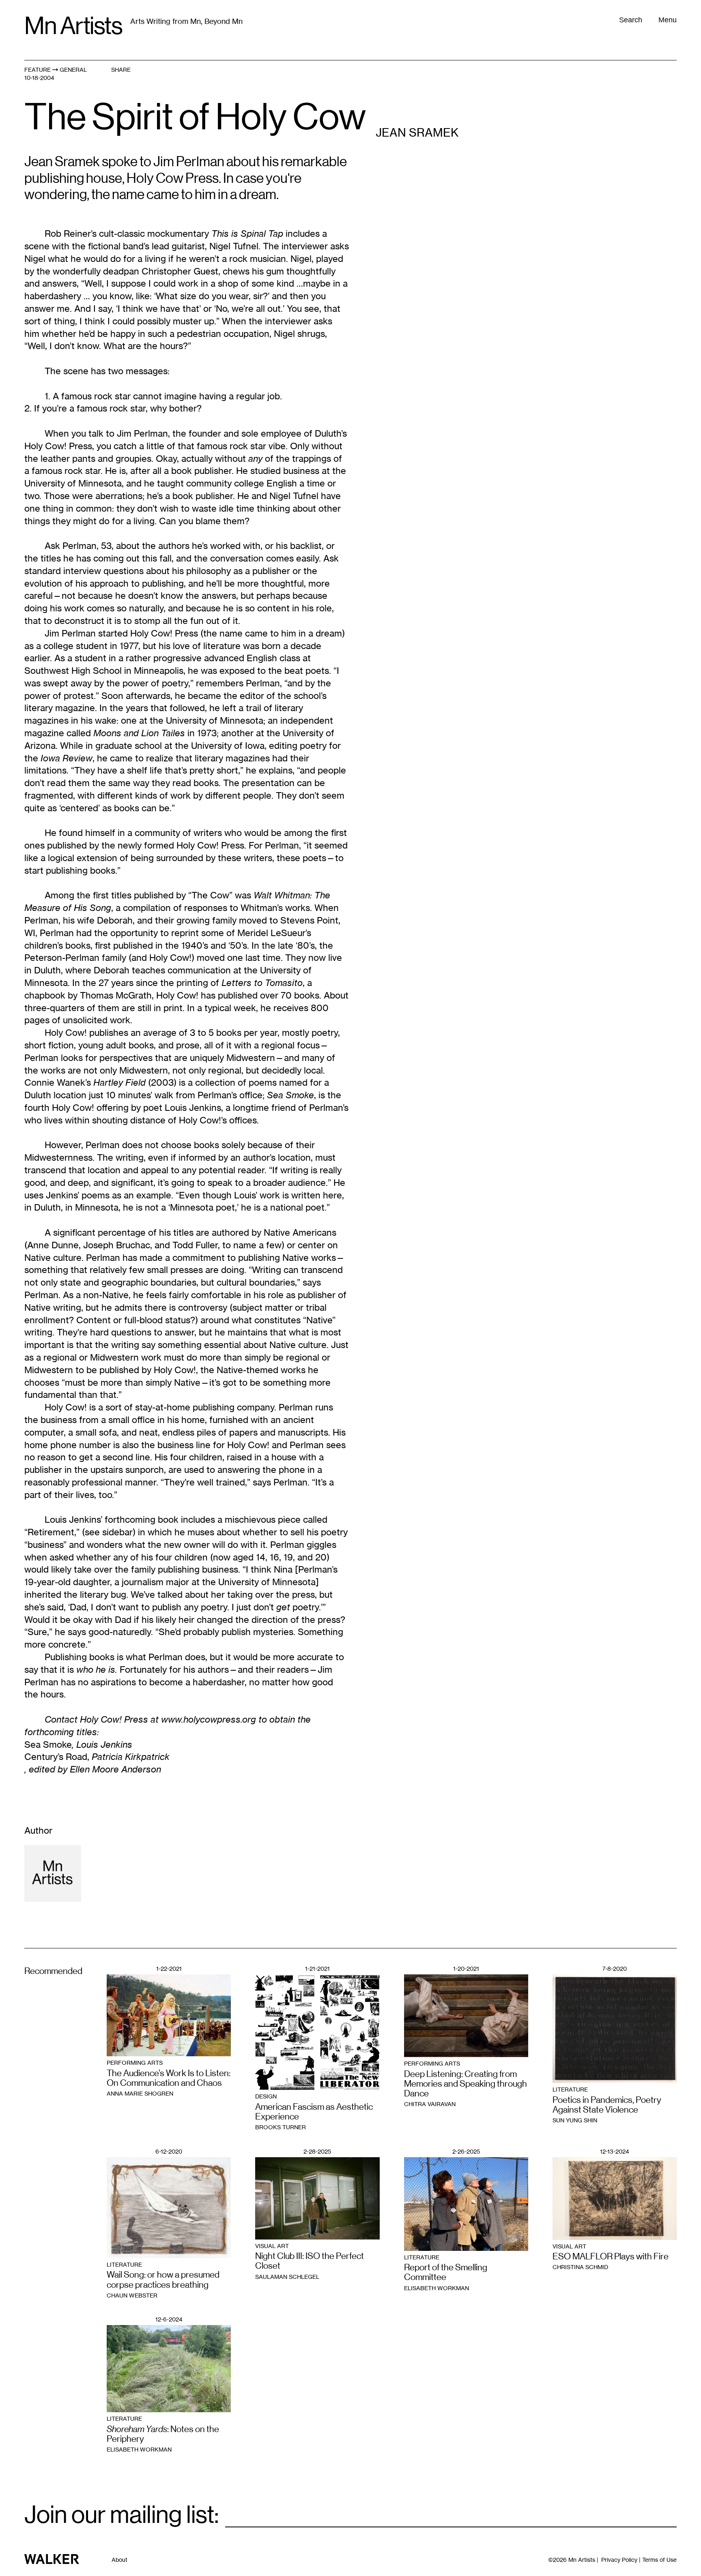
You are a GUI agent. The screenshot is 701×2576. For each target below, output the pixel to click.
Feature (38, 70)
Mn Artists (73, 26)
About (119, 2560)
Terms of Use (659, 2560)
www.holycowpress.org (209, 1719)
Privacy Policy (619, 2560)
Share (121, 70)
